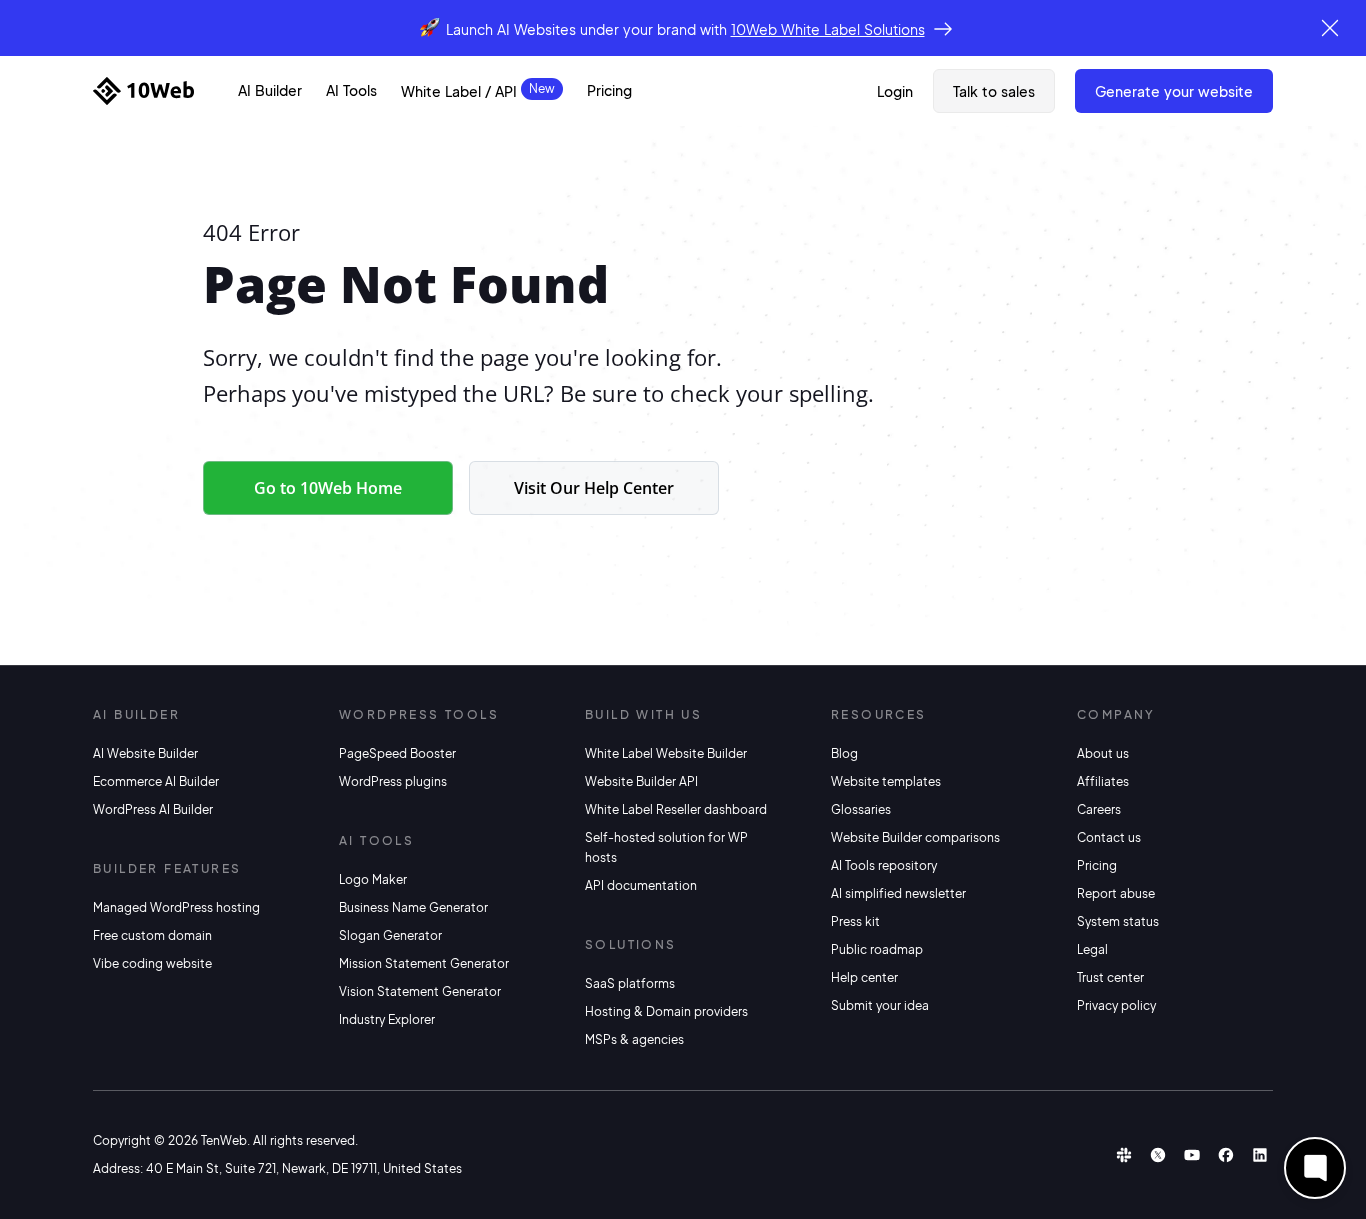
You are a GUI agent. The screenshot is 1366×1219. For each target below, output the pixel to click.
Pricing (609, 90)
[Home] (143, 91)
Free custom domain (152, 935)
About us (1103, 753)
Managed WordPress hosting (176, 907)
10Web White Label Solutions (828, 29)
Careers (1099, 809)
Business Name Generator (413, 907)
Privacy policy (1116, 1005)
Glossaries (861, 809)
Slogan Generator (390, 935)
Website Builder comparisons (915, 837)
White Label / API (459, 91)
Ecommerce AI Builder (156, 781)
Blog (844, 753)
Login (895, 91)
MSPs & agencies (634, 1039)
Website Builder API (641, 781)
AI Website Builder (145, 753)
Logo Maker (373, 879)
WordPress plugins (393, 781)
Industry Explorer (387, 1019)
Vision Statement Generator (420, 991)
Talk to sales (994, 91)
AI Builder (270, 90)
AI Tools (351, 90)
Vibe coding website (152, 963)
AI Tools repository (884, 865)
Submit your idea (880, 1005)
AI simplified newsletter (898, 893)
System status (1118, 921)
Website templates (886, 781)
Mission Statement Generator (424, 963)
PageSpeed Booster (397, 753)
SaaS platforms (630, 983)
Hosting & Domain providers (666, 1011)
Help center (864, 977)
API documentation (641, 885)
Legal (1092, 949)
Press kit (855, 921)
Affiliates (1103, 781)
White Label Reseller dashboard (676, 809)
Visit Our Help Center (594, 488)
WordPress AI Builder (153, 809)
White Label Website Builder (666, 753)
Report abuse (1116, 893)
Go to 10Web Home (328, 488)
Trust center (1110, 977)
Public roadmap (877, 949)
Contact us (1109, 837)
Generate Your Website (1174, 91)
